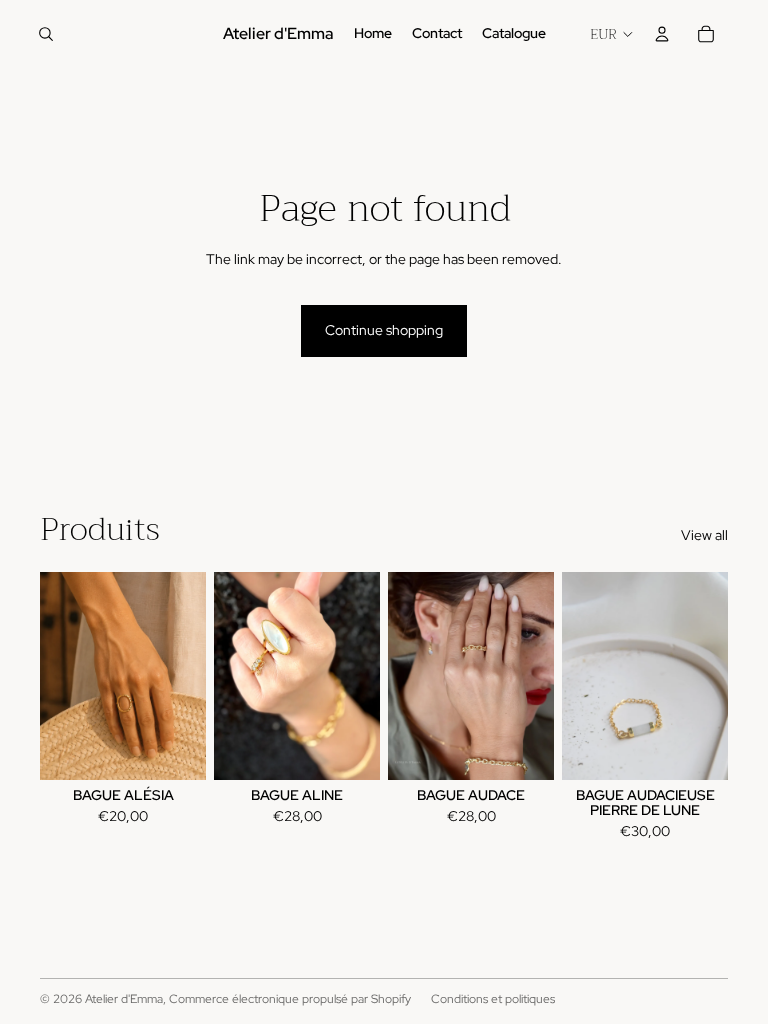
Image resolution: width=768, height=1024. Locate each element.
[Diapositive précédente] (577, 676)
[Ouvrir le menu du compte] (662, 34)
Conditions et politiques (493, 999)
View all (704, 535)
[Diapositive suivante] (712, 676)
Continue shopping (384, 330)
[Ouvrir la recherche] (46, 34)
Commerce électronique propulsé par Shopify (290, 999)
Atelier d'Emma (124, 999)
